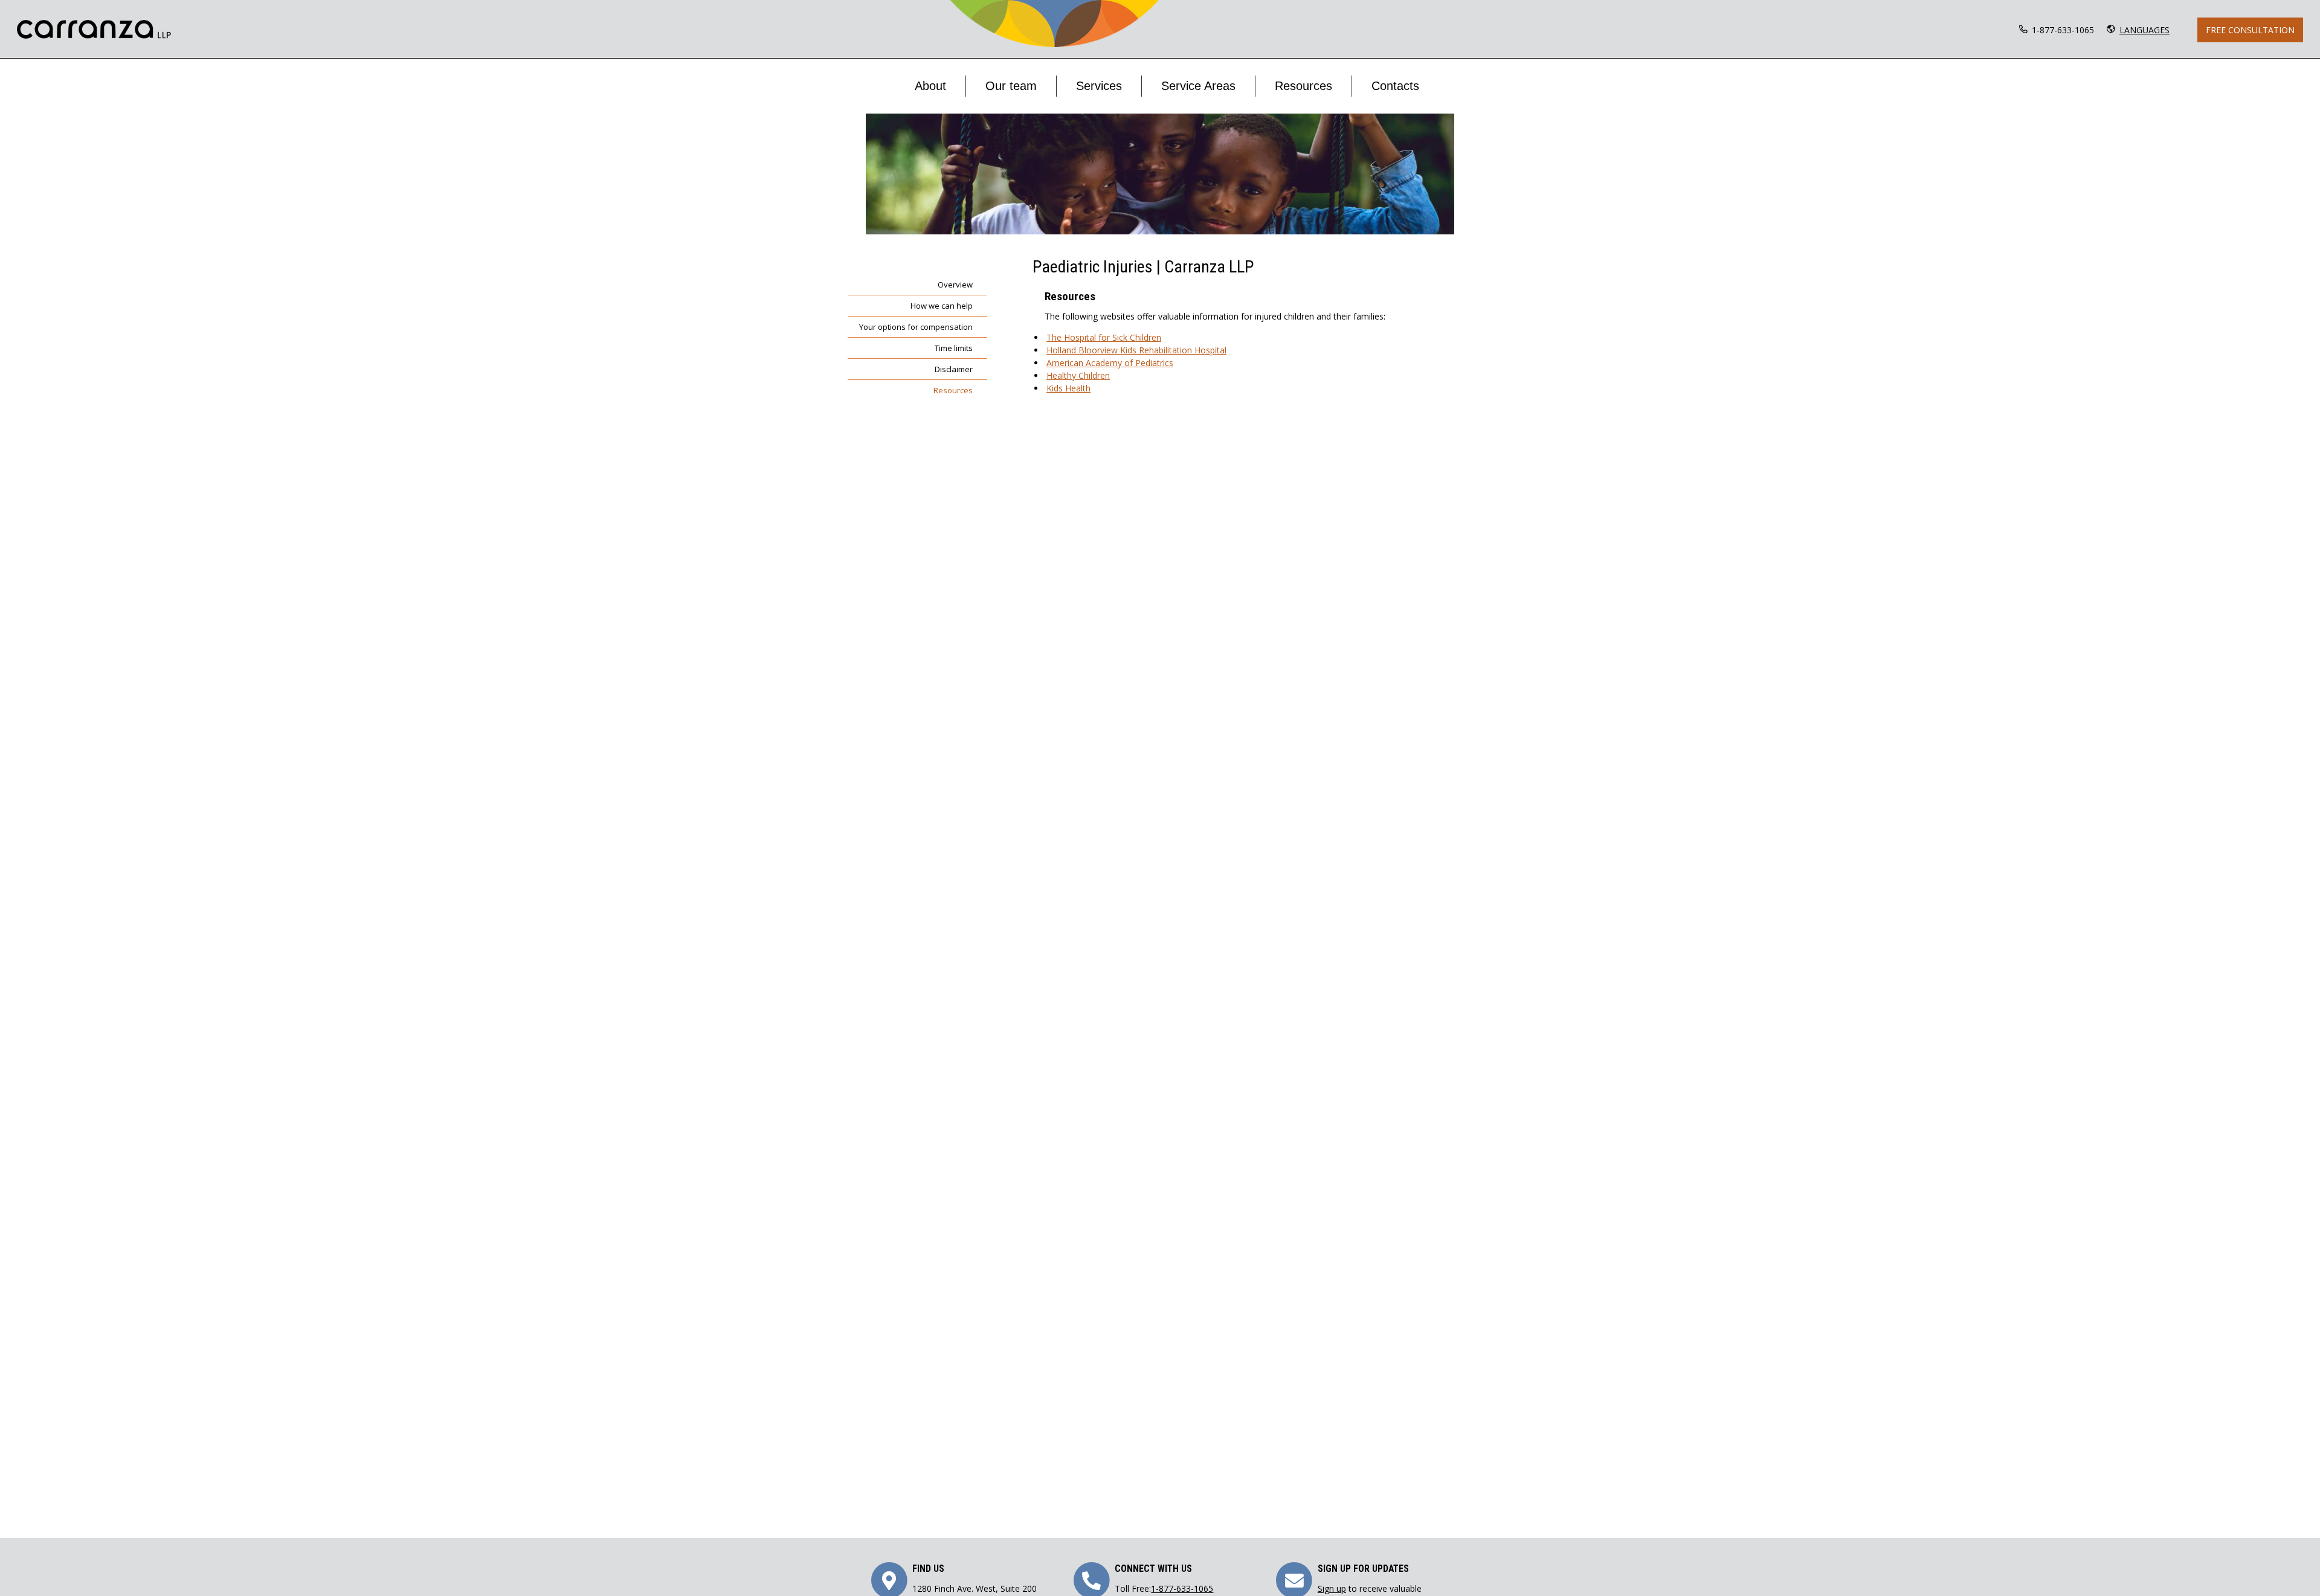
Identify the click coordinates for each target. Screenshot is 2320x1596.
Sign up (1332, 1588)
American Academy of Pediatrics (1110, 363)
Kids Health (1068, 388)
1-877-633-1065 (2063, 30)
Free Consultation (2250, 30)
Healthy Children (1078, 375)
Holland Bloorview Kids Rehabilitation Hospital (1136, 350)
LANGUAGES (2144, 30)
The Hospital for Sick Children (1104, 337)
